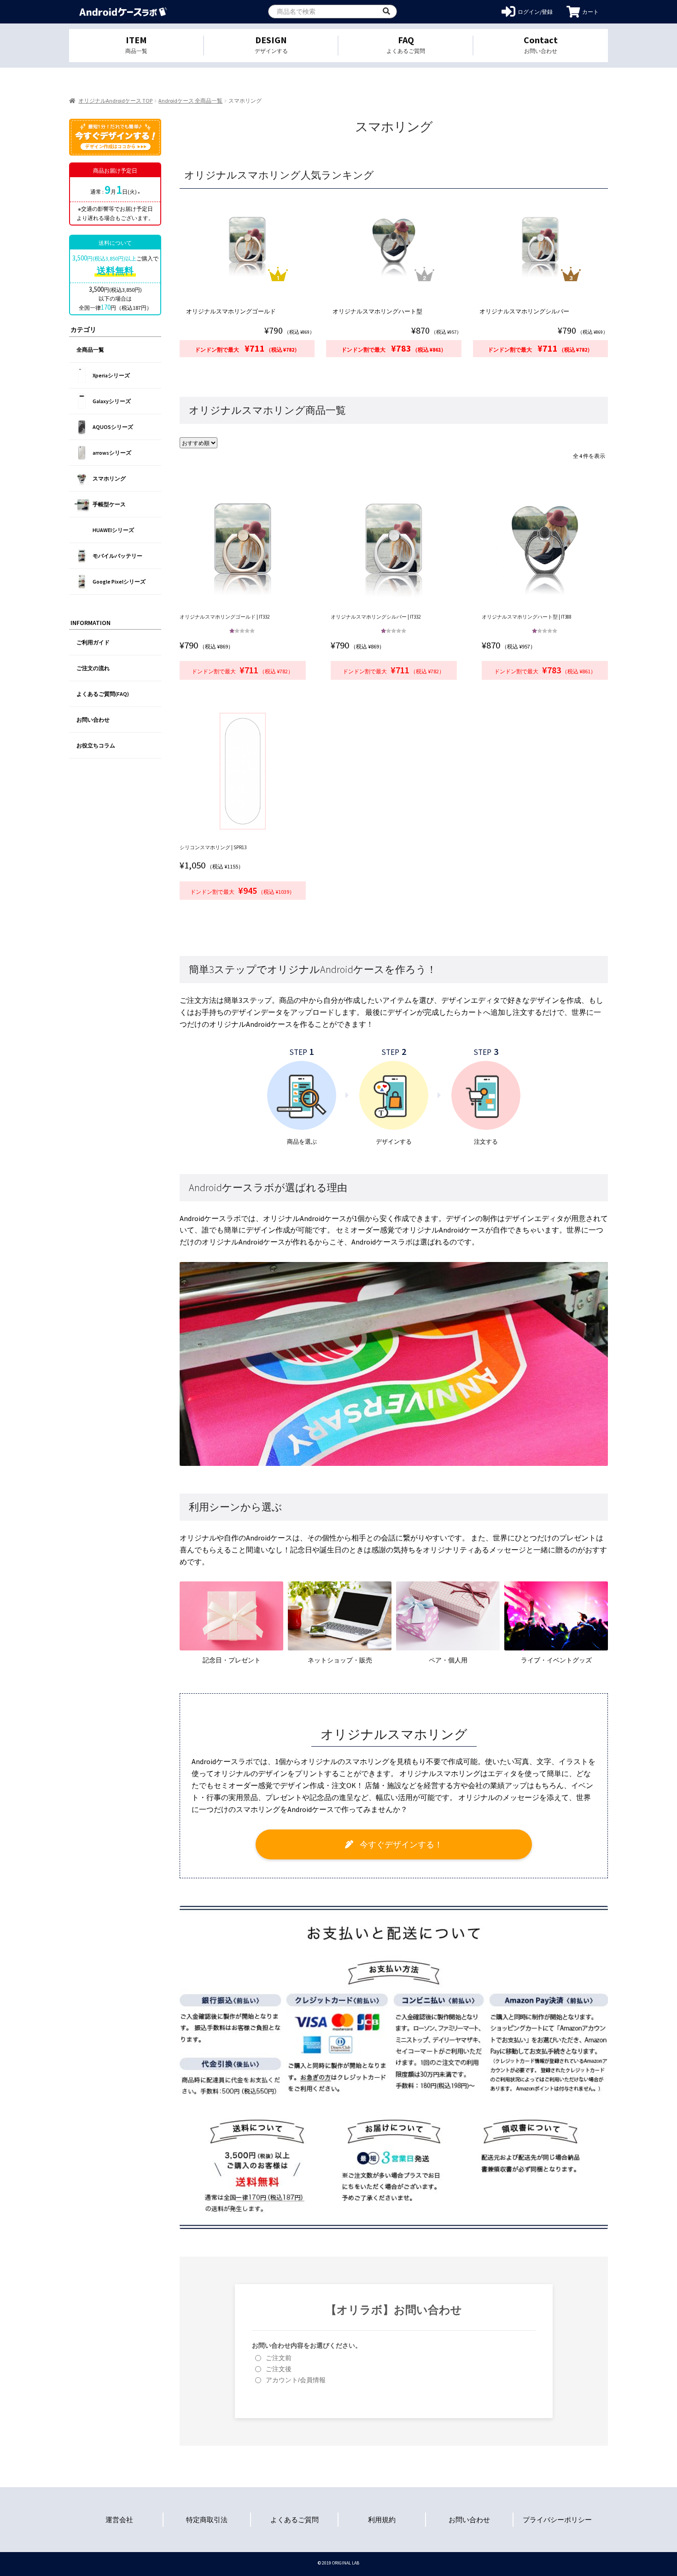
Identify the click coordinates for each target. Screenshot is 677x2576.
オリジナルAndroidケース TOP (115, 101)
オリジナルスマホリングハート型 (377, 311)
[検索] (386, 12)
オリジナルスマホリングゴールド (231, 311)
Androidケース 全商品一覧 (190, 101)
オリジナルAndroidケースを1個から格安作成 (123, 12)
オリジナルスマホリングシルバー (524, 311)
